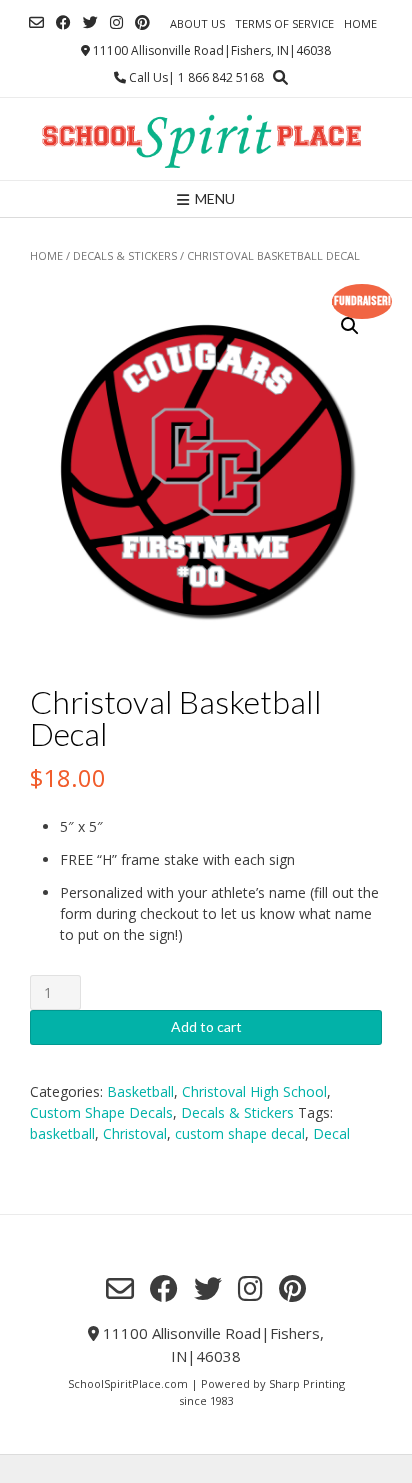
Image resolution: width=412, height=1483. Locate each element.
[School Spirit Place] (206, 139)
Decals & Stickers (125, 255)
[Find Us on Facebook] (63, 22)
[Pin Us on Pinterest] (142, 22)
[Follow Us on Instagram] (116, 22)
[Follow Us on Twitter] (90, 22)
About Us (197, 23)
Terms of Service (284, 23)
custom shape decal (240, 1133)
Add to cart (206, 1026)
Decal (331, 1133)
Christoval (135, 1133)
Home (360, 23)
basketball (62, 1133)
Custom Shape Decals (101, 1112)
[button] (350, 326)
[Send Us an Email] (36, 22)
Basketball (140, 1091)
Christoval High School (254, 1091)
